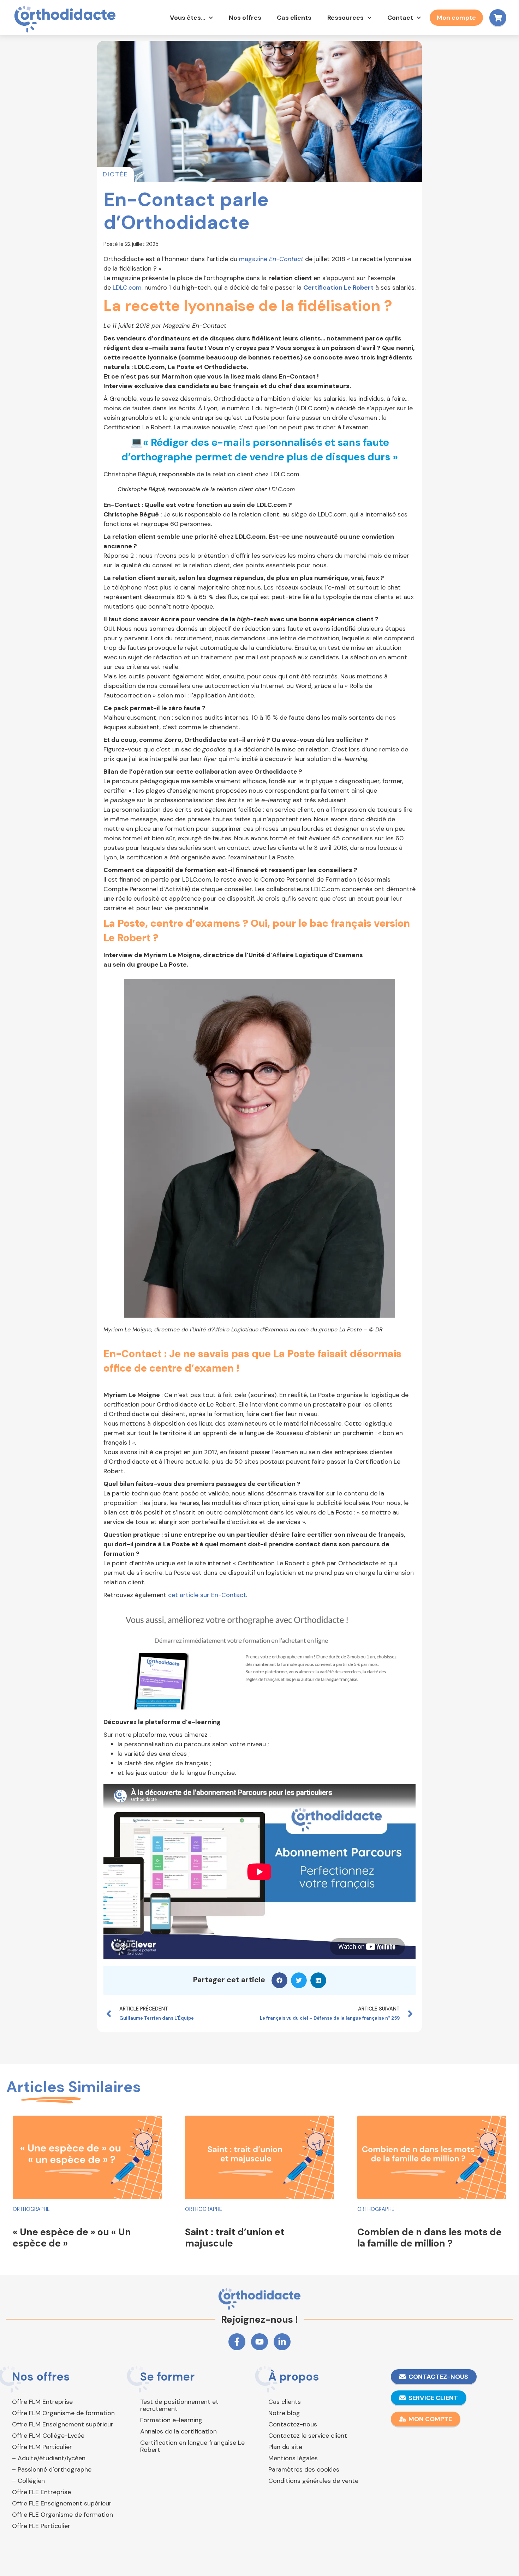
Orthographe (31, 2209)
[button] (279, 1980)
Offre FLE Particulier (41, 2526)
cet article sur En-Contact (207, 1595)
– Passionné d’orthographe (52, 2469)
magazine (271, 259)
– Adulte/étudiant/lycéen (49, 2458)
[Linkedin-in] (282, 2342)
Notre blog (284, 2413)
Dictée (115, 174)
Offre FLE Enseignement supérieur (62, 2503)
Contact (400, 18)
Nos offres (245, 18)
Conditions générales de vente (313, 2481)
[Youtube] (259, 2342)
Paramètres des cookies (304, 2469)
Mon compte (456, 18)
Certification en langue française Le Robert (192, 2446)
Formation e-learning (171, 2420)
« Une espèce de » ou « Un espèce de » (72, 2238)
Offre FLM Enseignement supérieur (63, 2424)
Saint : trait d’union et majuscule (235, 2238)
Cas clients (294, 18)
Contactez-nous (293, 2424)
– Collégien (28, 2481)
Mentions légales (293, 2458)
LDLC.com (127, 288)
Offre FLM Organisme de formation (63, 2413)
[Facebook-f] (237, 2342)
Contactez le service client (308, 2436)
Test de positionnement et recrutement (179, 2405)
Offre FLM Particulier (42, 2447)
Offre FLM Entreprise (42, 2402)
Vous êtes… (187, 18)
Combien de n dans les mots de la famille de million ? (429, 2238)
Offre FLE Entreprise (41, 2492)
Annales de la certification (178, 2431)
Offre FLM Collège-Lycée (48, 2436)
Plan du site (285, 2447)
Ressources (345, 18)
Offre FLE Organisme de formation (62, 2515)
